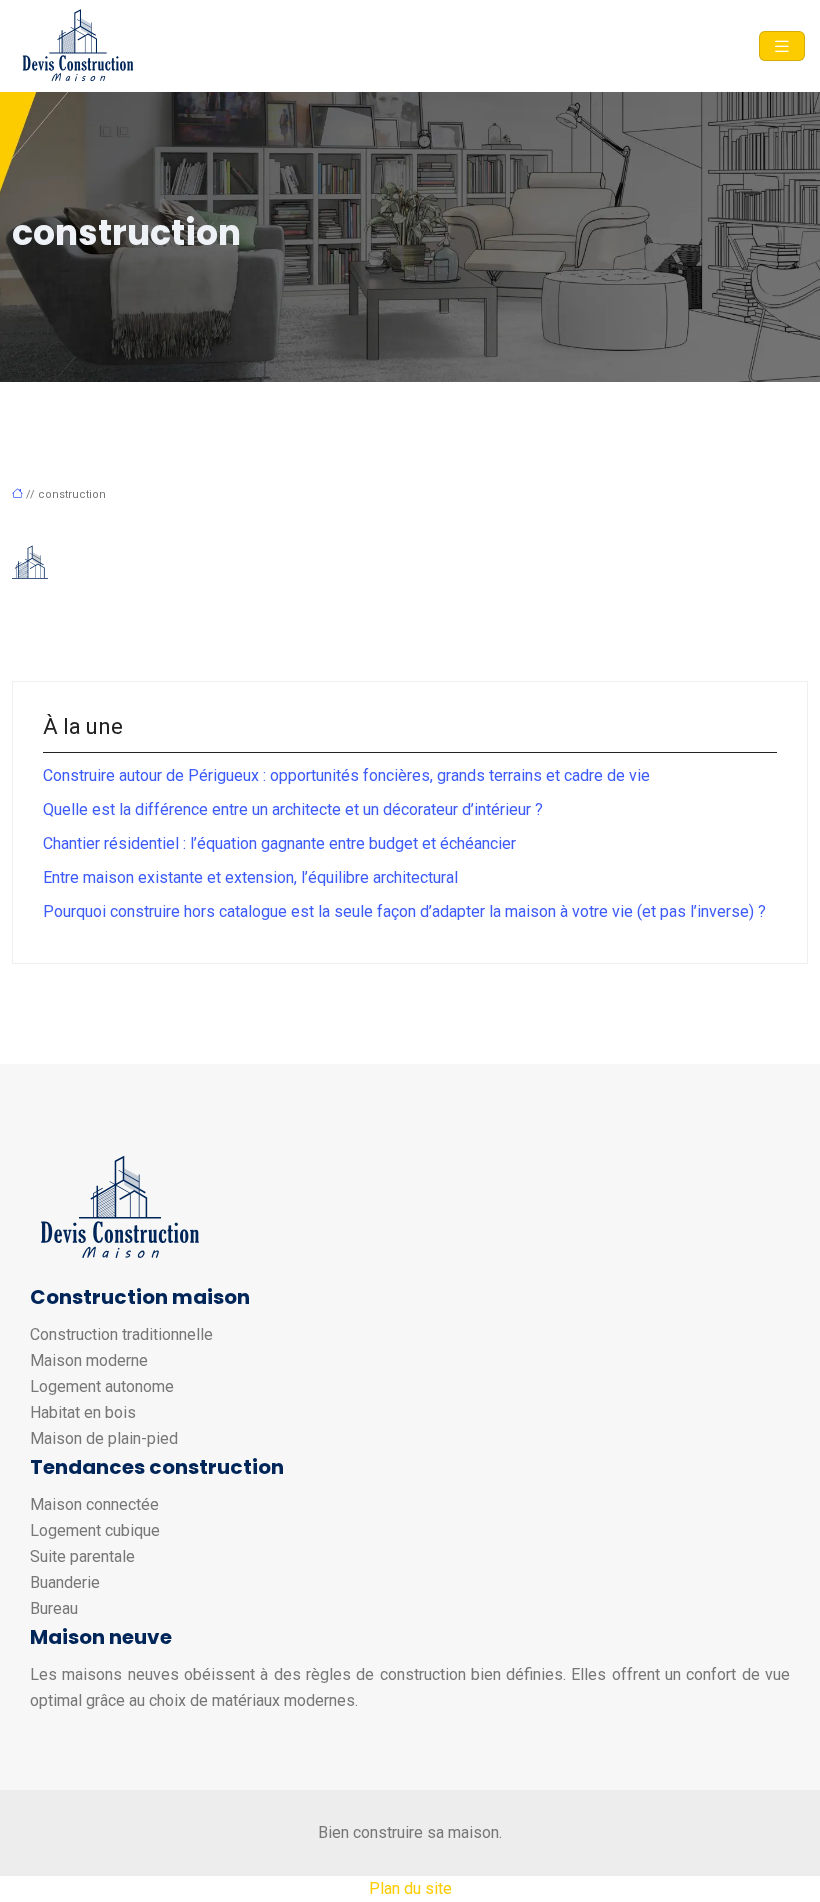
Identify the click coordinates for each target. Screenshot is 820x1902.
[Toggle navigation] (782, 46)
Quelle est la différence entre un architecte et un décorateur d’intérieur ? (293, 809)
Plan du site (410, 1888)
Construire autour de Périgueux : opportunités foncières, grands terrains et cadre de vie (346, 775)
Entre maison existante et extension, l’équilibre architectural (250, 877)
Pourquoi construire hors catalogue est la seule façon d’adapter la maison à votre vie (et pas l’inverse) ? (404, 911)
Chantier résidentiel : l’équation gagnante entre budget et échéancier (279, 843)
